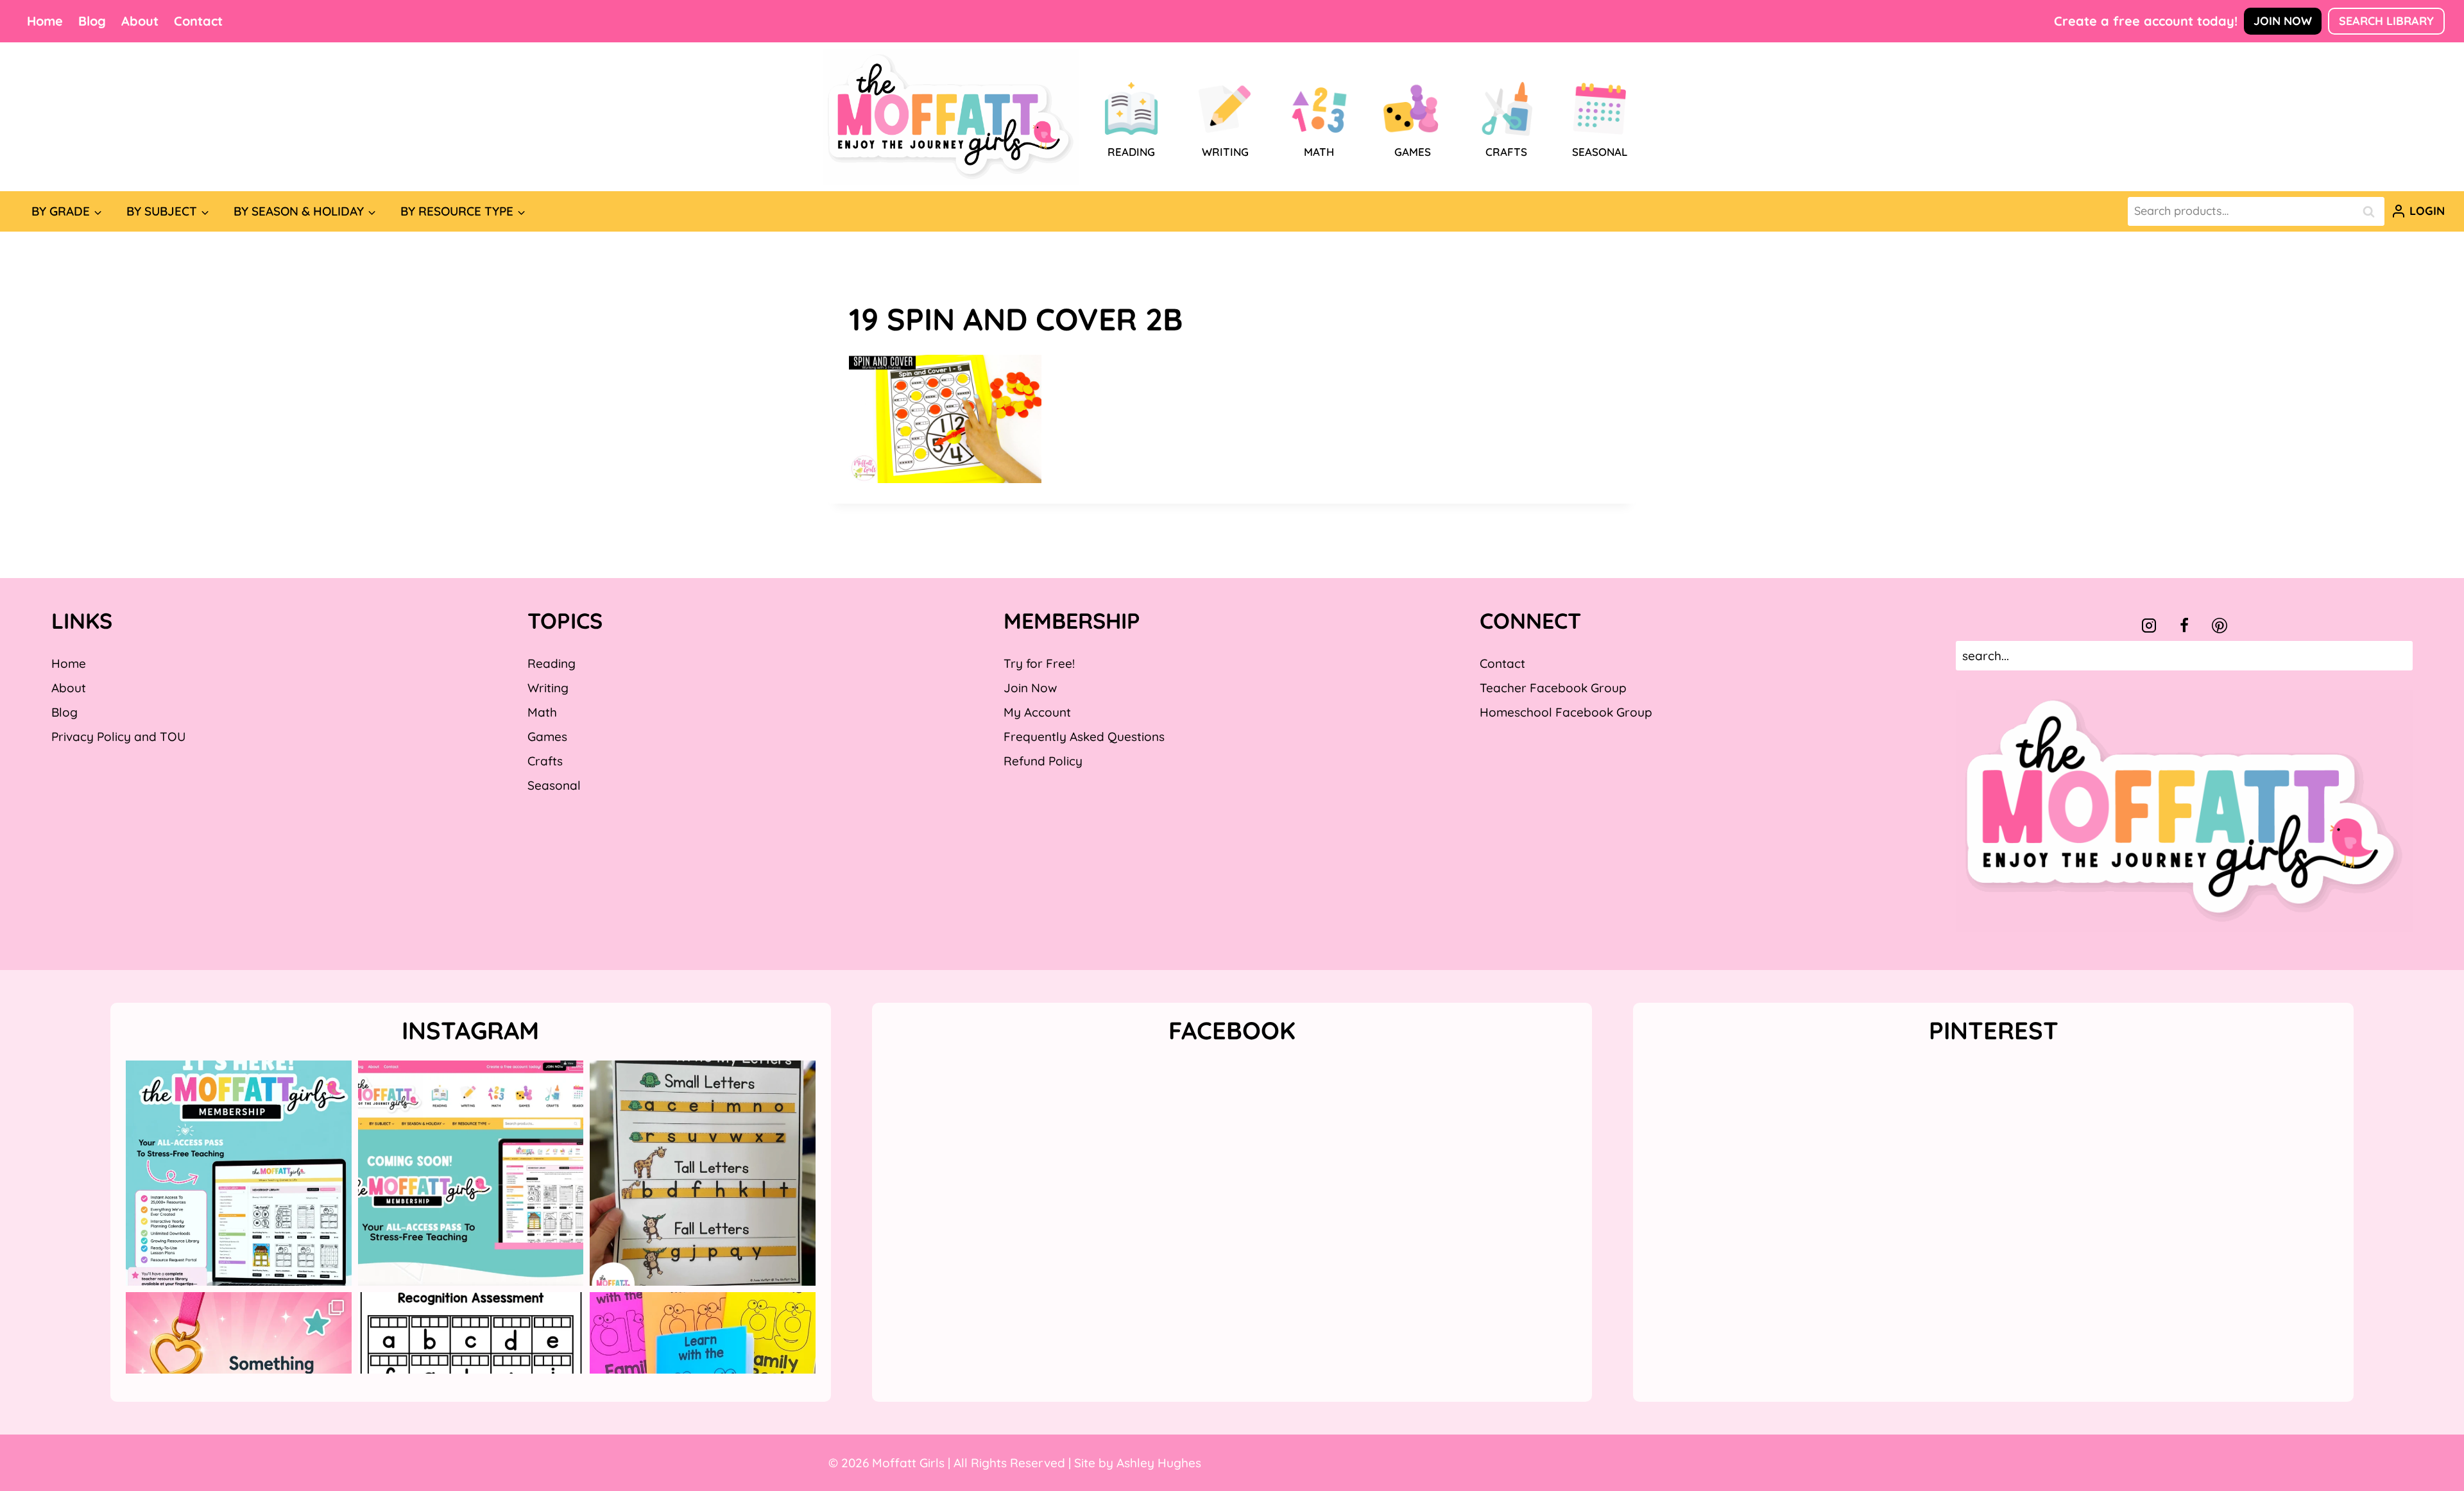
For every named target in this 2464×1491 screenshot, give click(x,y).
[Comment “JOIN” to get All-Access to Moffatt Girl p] (471, 1173)
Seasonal (554, 785)
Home (45, 21)
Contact (198, 21)
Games (547, 737)
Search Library (2386, 21)
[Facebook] (2184, 626)
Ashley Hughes (1159, 1463)
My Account (1037, 712)
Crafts (545, 761)
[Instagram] (2149, 626)
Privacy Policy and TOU (118, 737)
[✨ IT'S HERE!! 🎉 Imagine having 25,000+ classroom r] (239, 1173)
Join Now (2283, 21)
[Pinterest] (2220, 626)
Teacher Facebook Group (1553, 688)
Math (542, 712)
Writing (548, 688)
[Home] (951, 117)
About (140, 21)
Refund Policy (1043, 761)
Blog (92, 21)
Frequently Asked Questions (1084, 737)
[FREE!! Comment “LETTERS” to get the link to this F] (703, 1173)
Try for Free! (1039, 663)
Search (2372, 211)
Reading (552, 663)
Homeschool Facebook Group (1566, 712)
